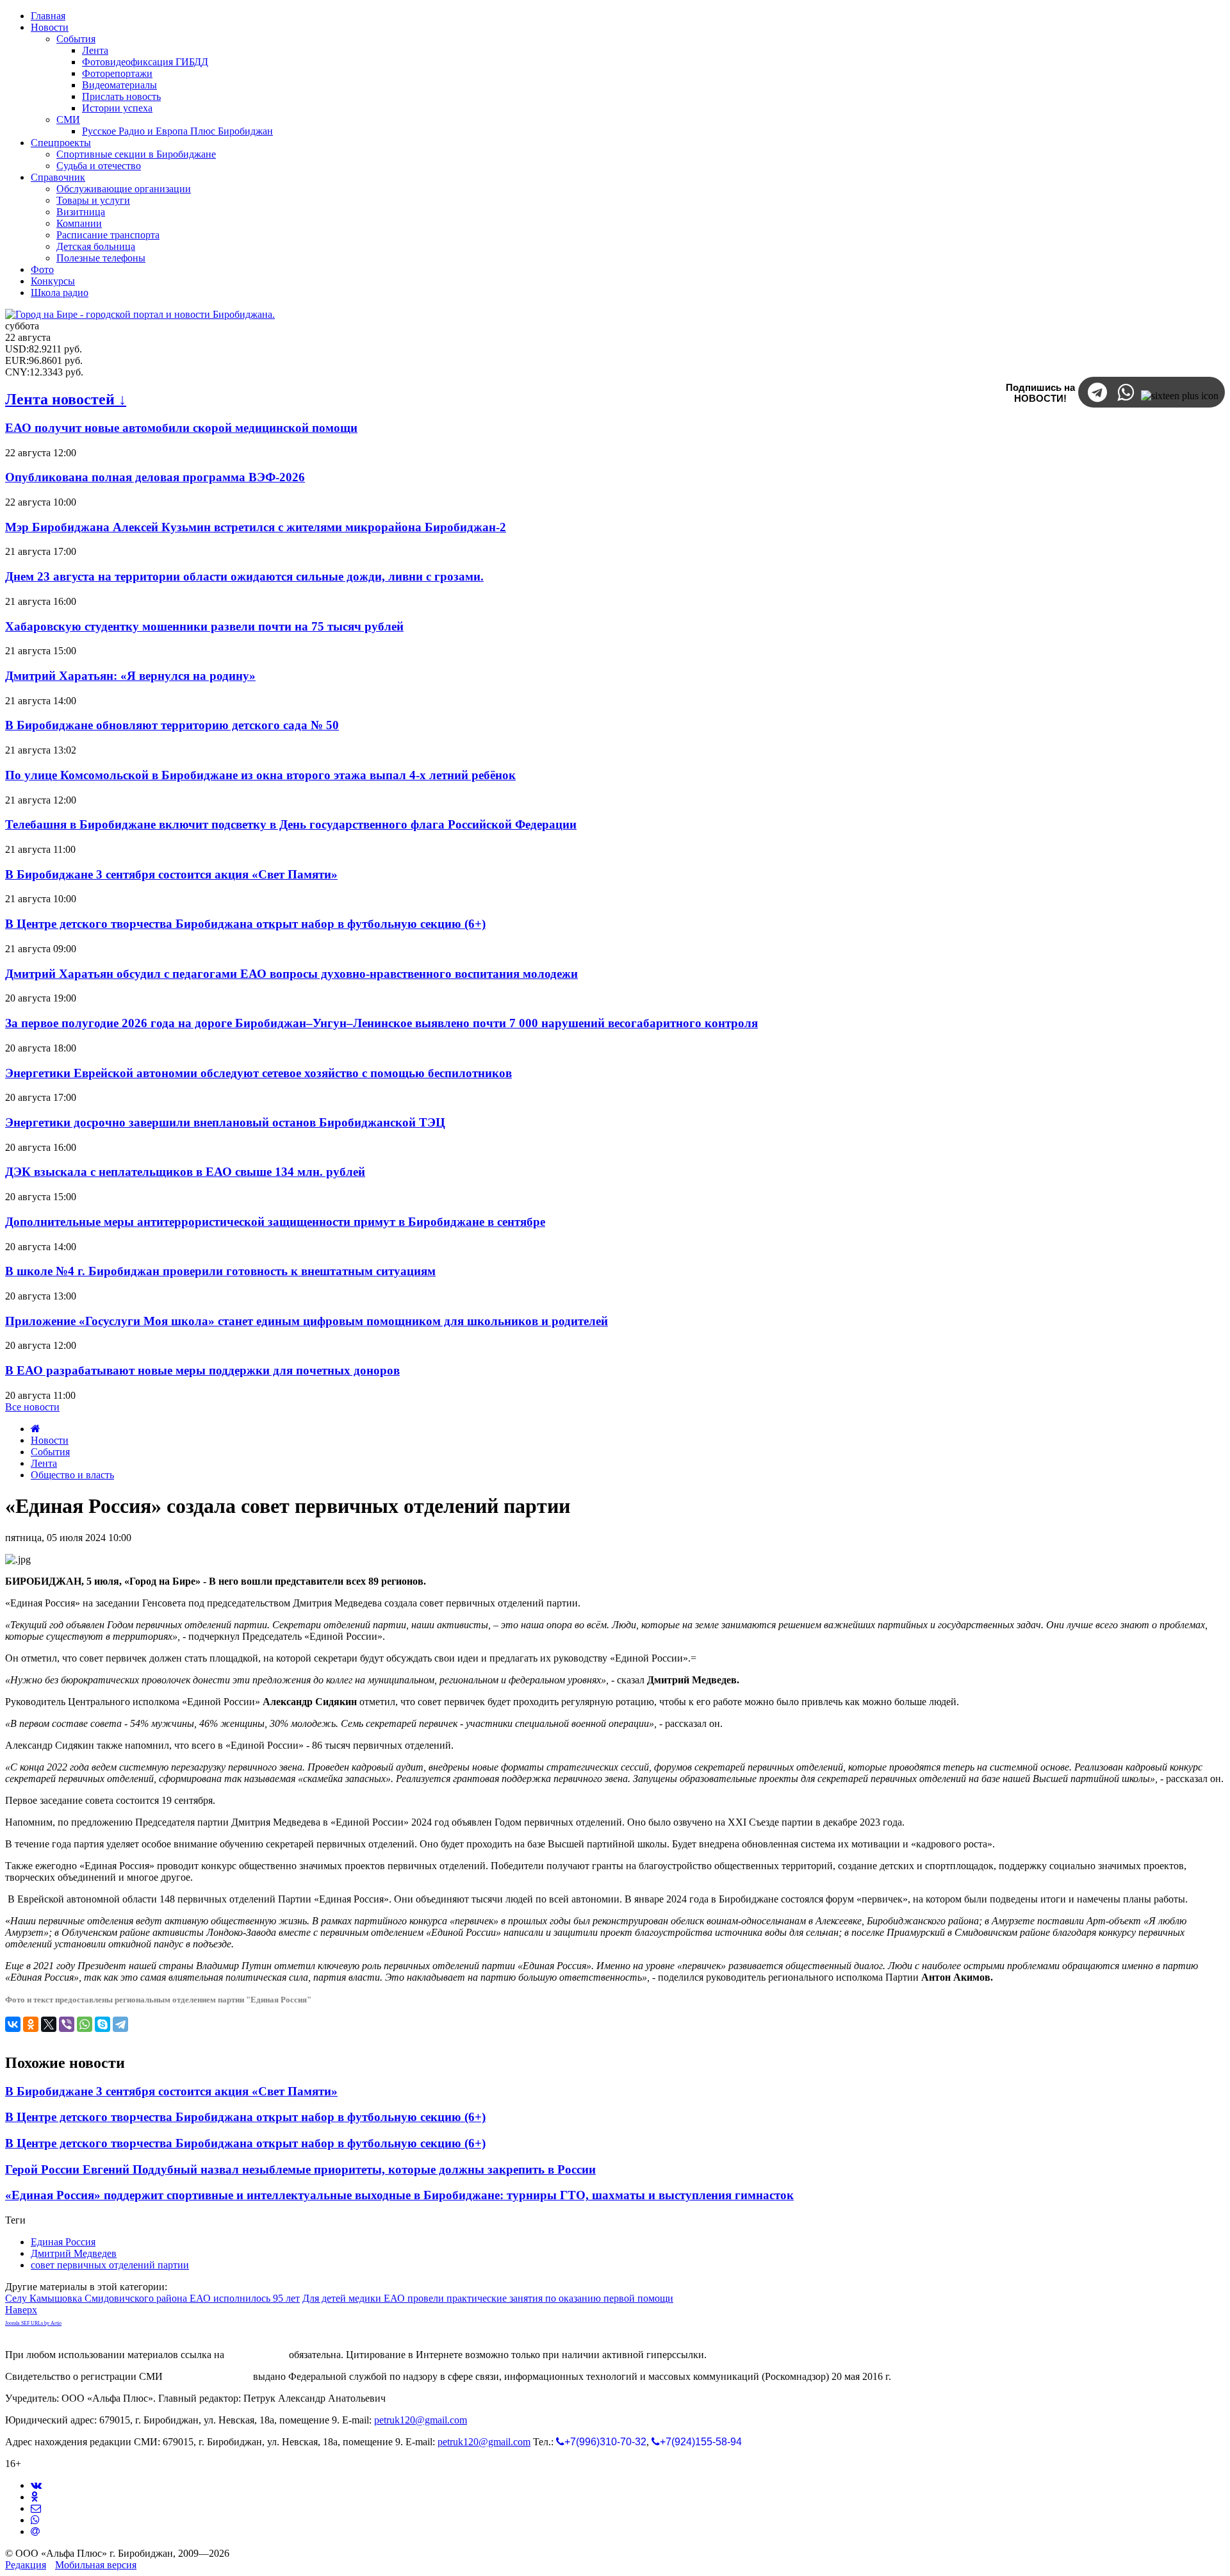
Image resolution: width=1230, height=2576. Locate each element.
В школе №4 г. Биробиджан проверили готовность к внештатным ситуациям (220, 1271)
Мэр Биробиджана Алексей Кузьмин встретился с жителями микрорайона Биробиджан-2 (256, 527)
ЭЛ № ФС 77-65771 (208, 2376)
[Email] (35, 2531)
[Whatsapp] (35, 2520)
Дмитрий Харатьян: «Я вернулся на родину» (130, 676)
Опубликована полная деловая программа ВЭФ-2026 (155, 477)
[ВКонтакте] (13, 2024)
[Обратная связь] (36, 2508)
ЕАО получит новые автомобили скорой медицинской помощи (181, 428)
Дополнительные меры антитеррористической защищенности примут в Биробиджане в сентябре (275, 1222)
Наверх (21, 2310)
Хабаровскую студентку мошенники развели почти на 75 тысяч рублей (204, 626)
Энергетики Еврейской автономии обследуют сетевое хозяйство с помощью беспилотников (258, 1073)
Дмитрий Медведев (74, 2253)
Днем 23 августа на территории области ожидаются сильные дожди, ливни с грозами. (244, 576)
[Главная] (36, 1429)
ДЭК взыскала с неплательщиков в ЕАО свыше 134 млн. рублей (185, 1172)
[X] (49, 2024)
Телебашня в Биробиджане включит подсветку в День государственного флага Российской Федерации (291, 824)
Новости (50, 1440)
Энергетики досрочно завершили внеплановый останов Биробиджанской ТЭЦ (225, 1122)
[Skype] (102, 2024)
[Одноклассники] (31, 2024)
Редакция (26, 2565)
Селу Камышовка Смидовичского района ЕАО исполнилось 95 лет (152, 2298)
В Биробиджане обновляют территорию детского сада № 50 (172, 725)
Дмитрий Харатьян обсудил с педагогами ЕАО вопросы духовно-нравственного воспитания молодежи (291, 974)
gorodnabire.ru (257, 2355)
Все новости (32, 1407)
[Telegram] (120, 2024)
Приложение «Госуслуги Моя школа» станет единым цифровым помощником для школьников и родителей (307, 1321)
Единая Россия (63, 2242)
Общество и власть (72, 1475)
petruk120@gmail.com (421, 2420)
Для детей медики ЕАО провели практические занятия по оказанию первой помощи (488, 2298)
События (50, 1452)
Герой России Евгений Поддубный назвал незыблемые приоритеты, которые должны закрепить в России (300, 2169)
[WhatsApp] (85, 2024)
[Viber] (67, 2024)
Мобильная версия (96, 2565)
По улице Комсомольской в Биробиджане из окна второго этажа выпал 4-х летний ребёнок (260, 775)
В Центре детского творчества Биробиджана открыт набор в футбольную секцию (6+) (245, 924)
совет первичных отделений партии (110, 2265)
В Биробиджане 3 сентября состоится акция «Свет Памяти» (171, 874)
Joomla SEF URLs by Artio (33, 2323)
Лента (44, 1463)
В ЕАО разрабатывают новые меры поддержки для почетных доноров (202, 1370)
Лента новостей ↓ (66, 399)
